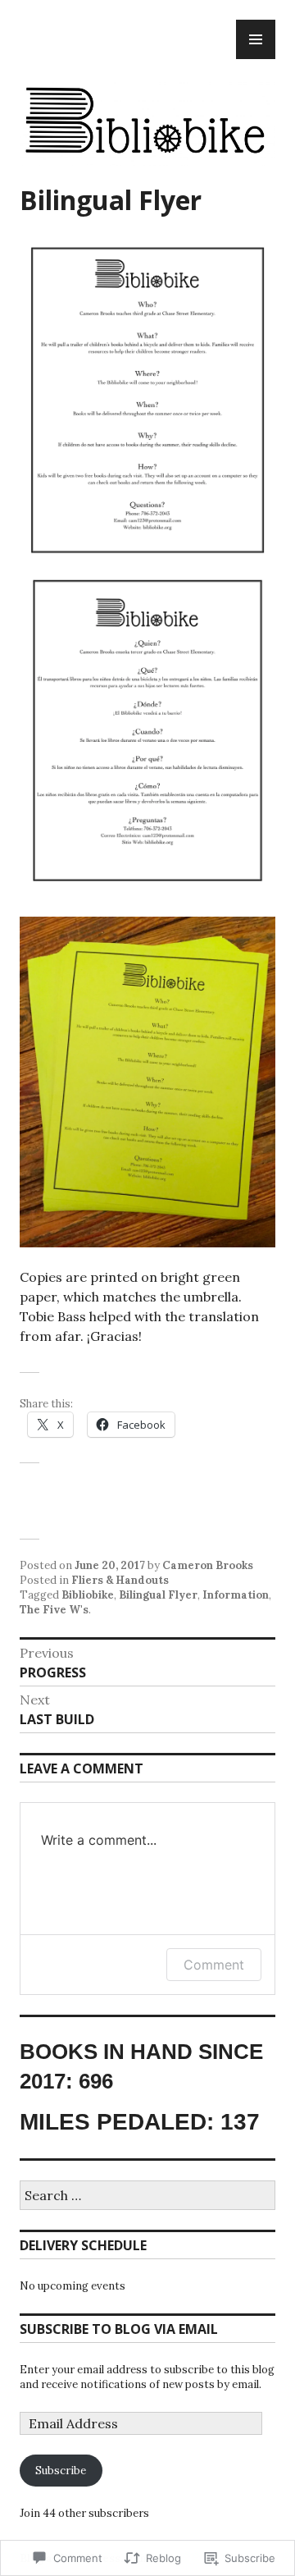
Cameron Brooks (208, 1565)
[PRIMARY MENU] (256, 39)
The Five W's (54, 1610)
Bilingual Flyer (158, 1595)
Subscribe (61, 2471)
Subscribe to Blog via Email (119, 2329)
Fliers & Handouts (120, 1580)
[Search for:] (147, 2196)
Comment (214, 1965)
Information (236, 1595)
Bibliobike (88, 1595)
